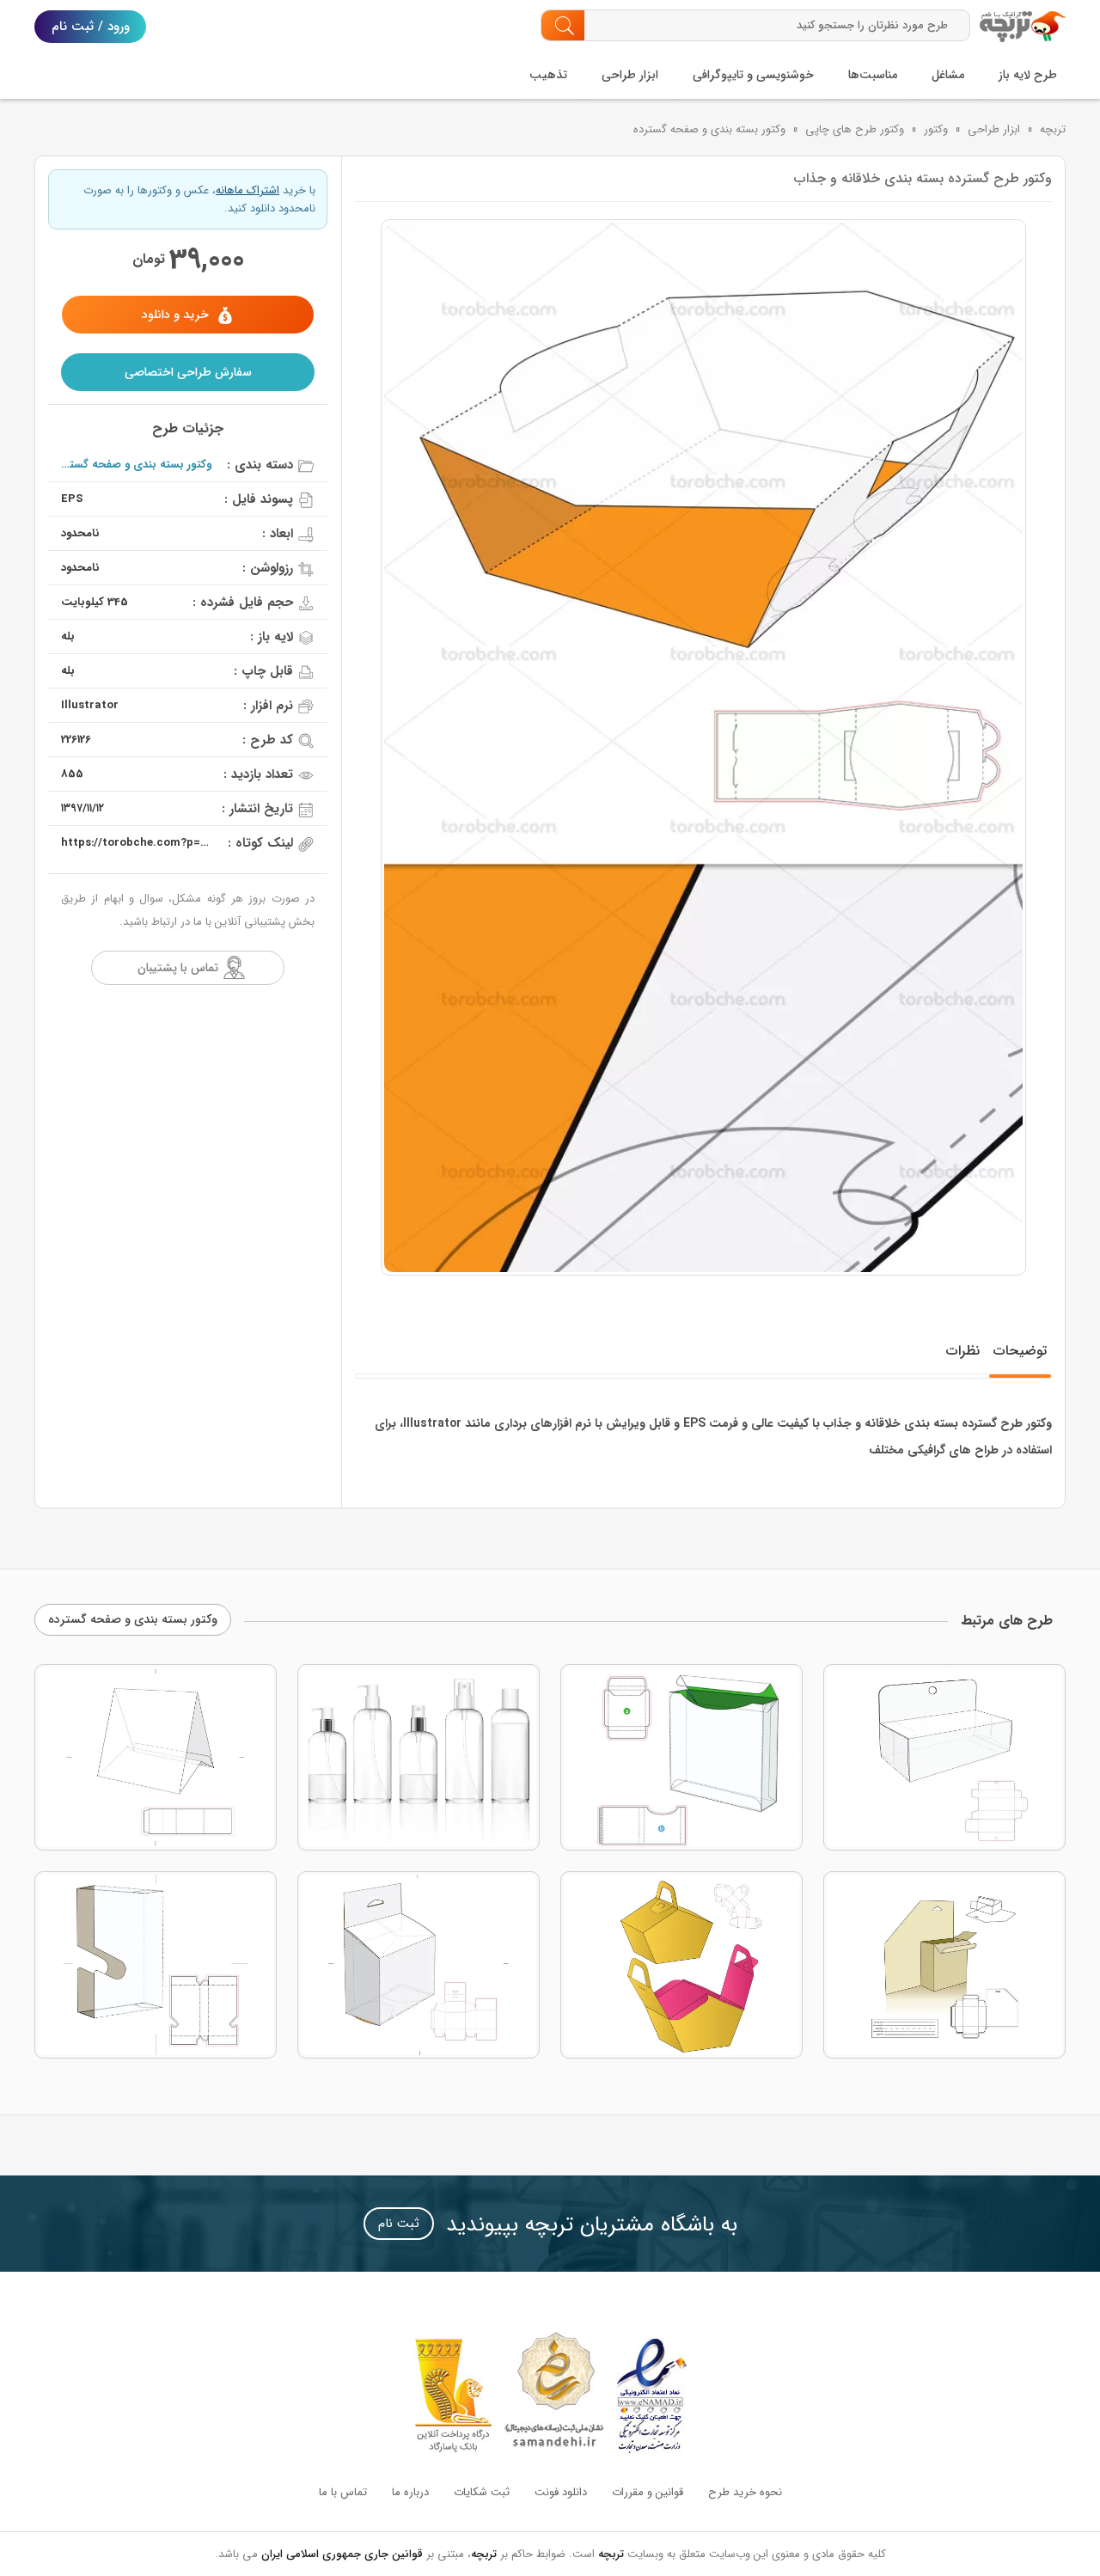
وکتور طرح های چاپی (855, 129)
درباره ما (410, 2492)
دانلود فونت (561, 2492)
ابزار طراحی (630, 75)
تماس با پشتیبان (178, 968)
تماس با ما (343, 2492)
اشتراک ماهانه (247, 190)
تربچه (1053, 129)
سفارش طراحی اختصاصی (188, 372)
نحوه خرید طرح (745, 2492)
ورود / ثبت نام (91, 27)
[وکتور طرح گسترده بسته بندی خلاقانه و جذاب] (703, 747)
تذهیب (548, 75)
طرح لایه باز (1028, 75)
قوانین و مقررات (648, 2492)
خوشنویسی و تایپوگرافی (753, 75)
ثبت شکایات (482, 2492)
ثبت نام (399, 2224)
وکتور (936, 129)
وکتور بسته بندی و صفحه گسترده (709, 129)
